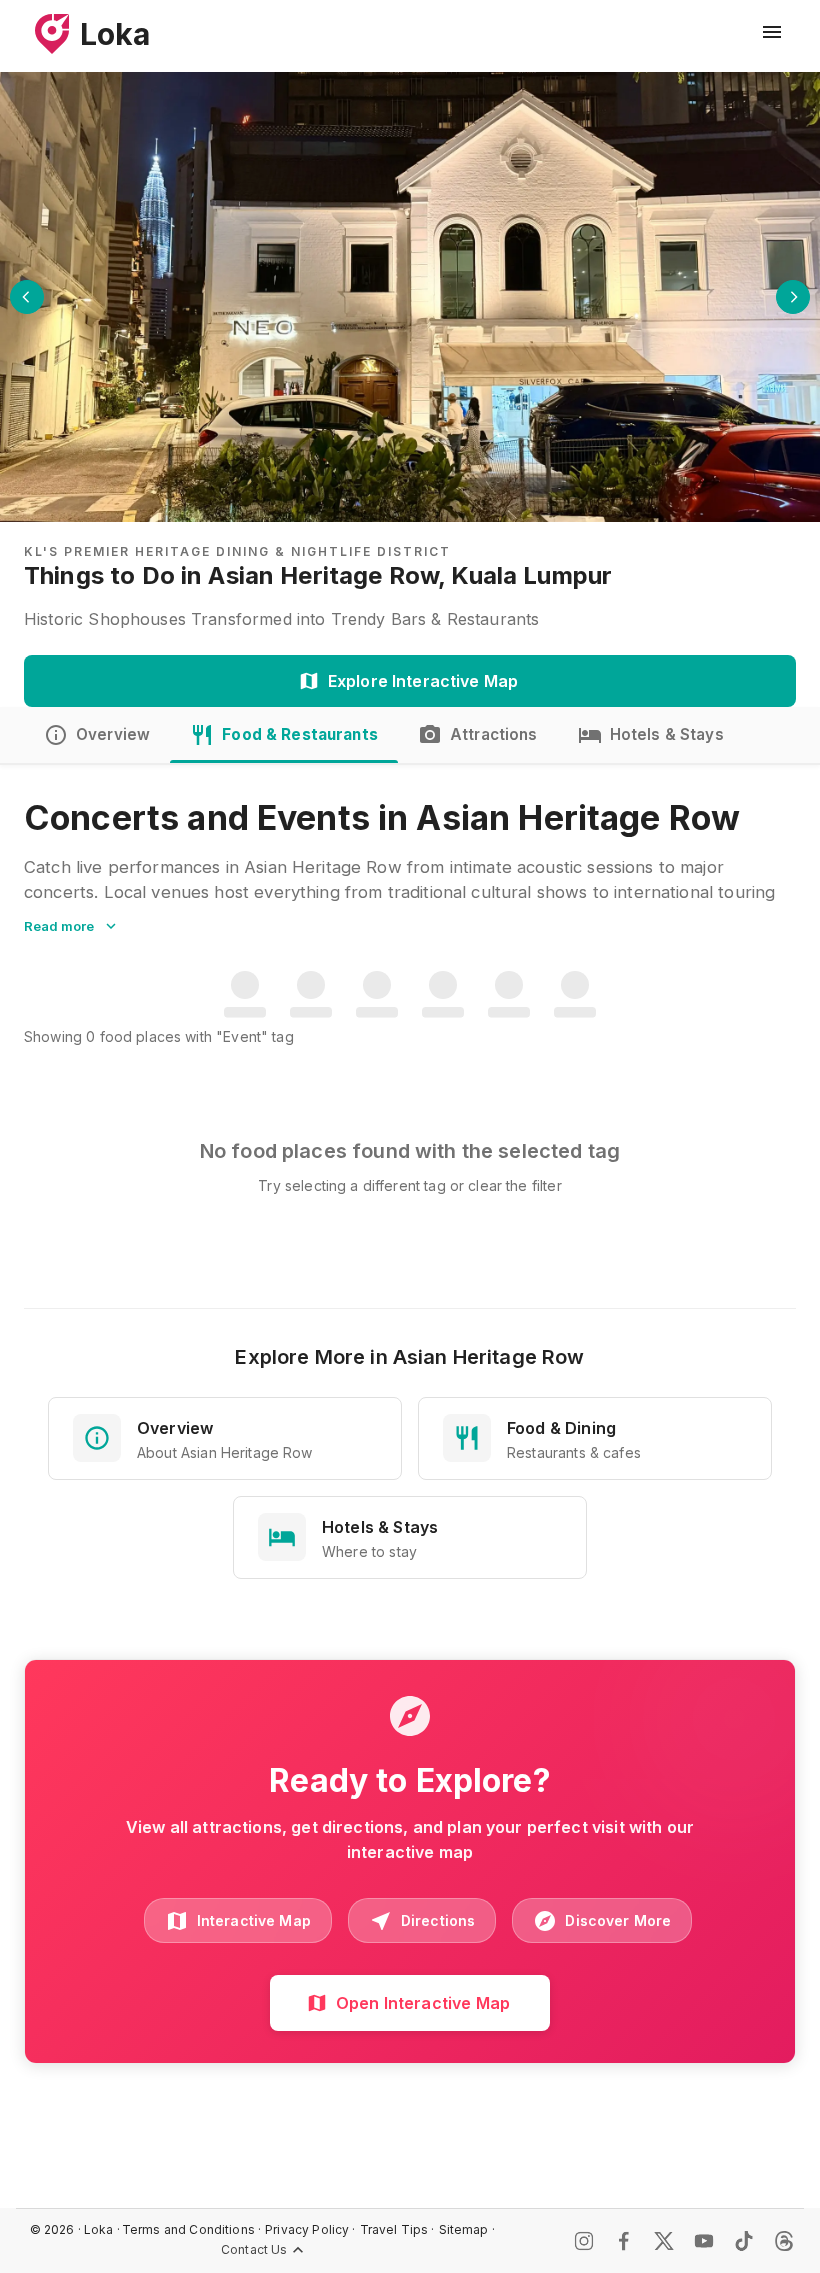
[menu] (772, 32)
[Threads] (784, 2241)
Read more (59, 926)
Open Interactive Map (423, 2003)
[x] (664, 2241)
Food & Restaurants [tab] (300, 734)
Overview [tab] (113, 734)
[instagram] (584, 2241)
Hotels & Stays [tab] (667, 734)
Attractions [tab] (494, 734)
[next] (793, 297)
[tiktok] (744, 2241)
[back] (27, 297)
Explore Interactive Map (423, 681)
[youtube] (704, 2241)
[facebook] (624, 2241)
